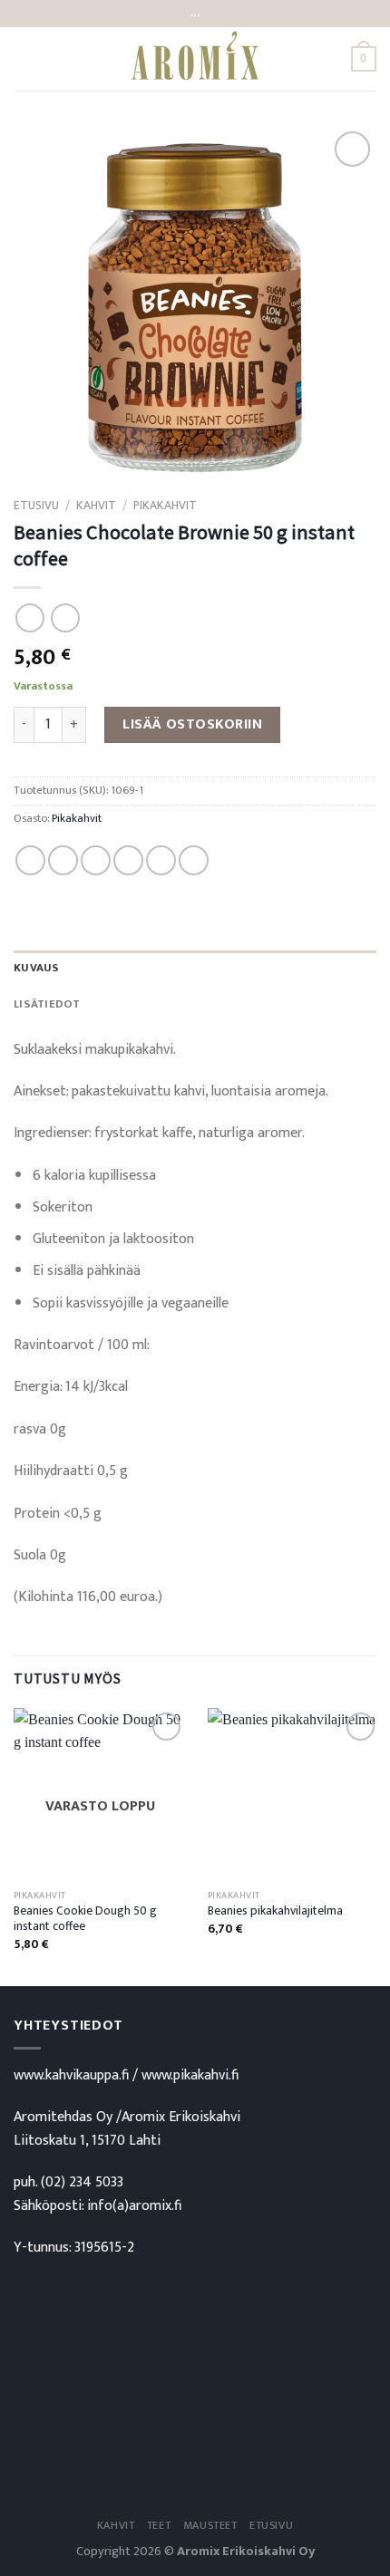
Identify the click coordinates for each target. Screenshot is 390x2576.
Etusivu (36, 506)
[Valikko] (24, 58)
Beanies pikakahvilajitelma (275, 1912)
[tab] (195, 969)
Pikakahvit (165, 506)
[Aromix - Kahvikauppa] (195, 59)
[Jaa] (30, 860)
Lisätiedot (47, 1004)
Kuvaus (37, 968)
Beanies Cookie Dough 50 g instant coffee (85, 1920)
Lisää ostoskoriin (192, 724)
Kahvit (96, 506)
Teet (159, 2526)
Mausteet (210, 2526)
